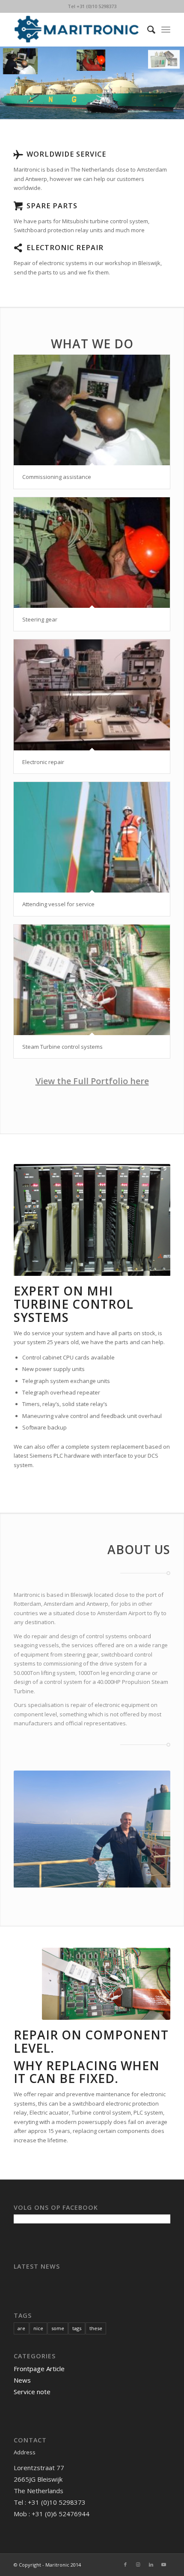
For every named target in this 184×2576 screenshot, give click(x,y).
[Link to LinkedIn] (151, 2564)
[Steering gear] (92, 553)
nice (38, 2328)
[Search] (147, 29)
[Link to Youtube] (164, 2564)
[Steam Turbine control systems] (92, 980)
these (96, 2328)
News (22, 2380)
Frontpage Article (39, 2369)
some (58, 2328)
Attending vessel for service (58, 904)
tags (77, 2328)
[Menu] (166, 29)
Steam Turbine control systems (62, 1047)
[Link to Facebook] (125, 2564)
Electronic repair (43, 762)
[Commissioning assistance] (92, 410)
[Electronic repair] (92, 695)
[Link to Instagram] (138, 2564)
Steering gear (40, 619)
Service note (32, 2392)
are (21, 2328)
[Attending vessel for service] (92, 837)
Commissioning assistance (57, 477)
